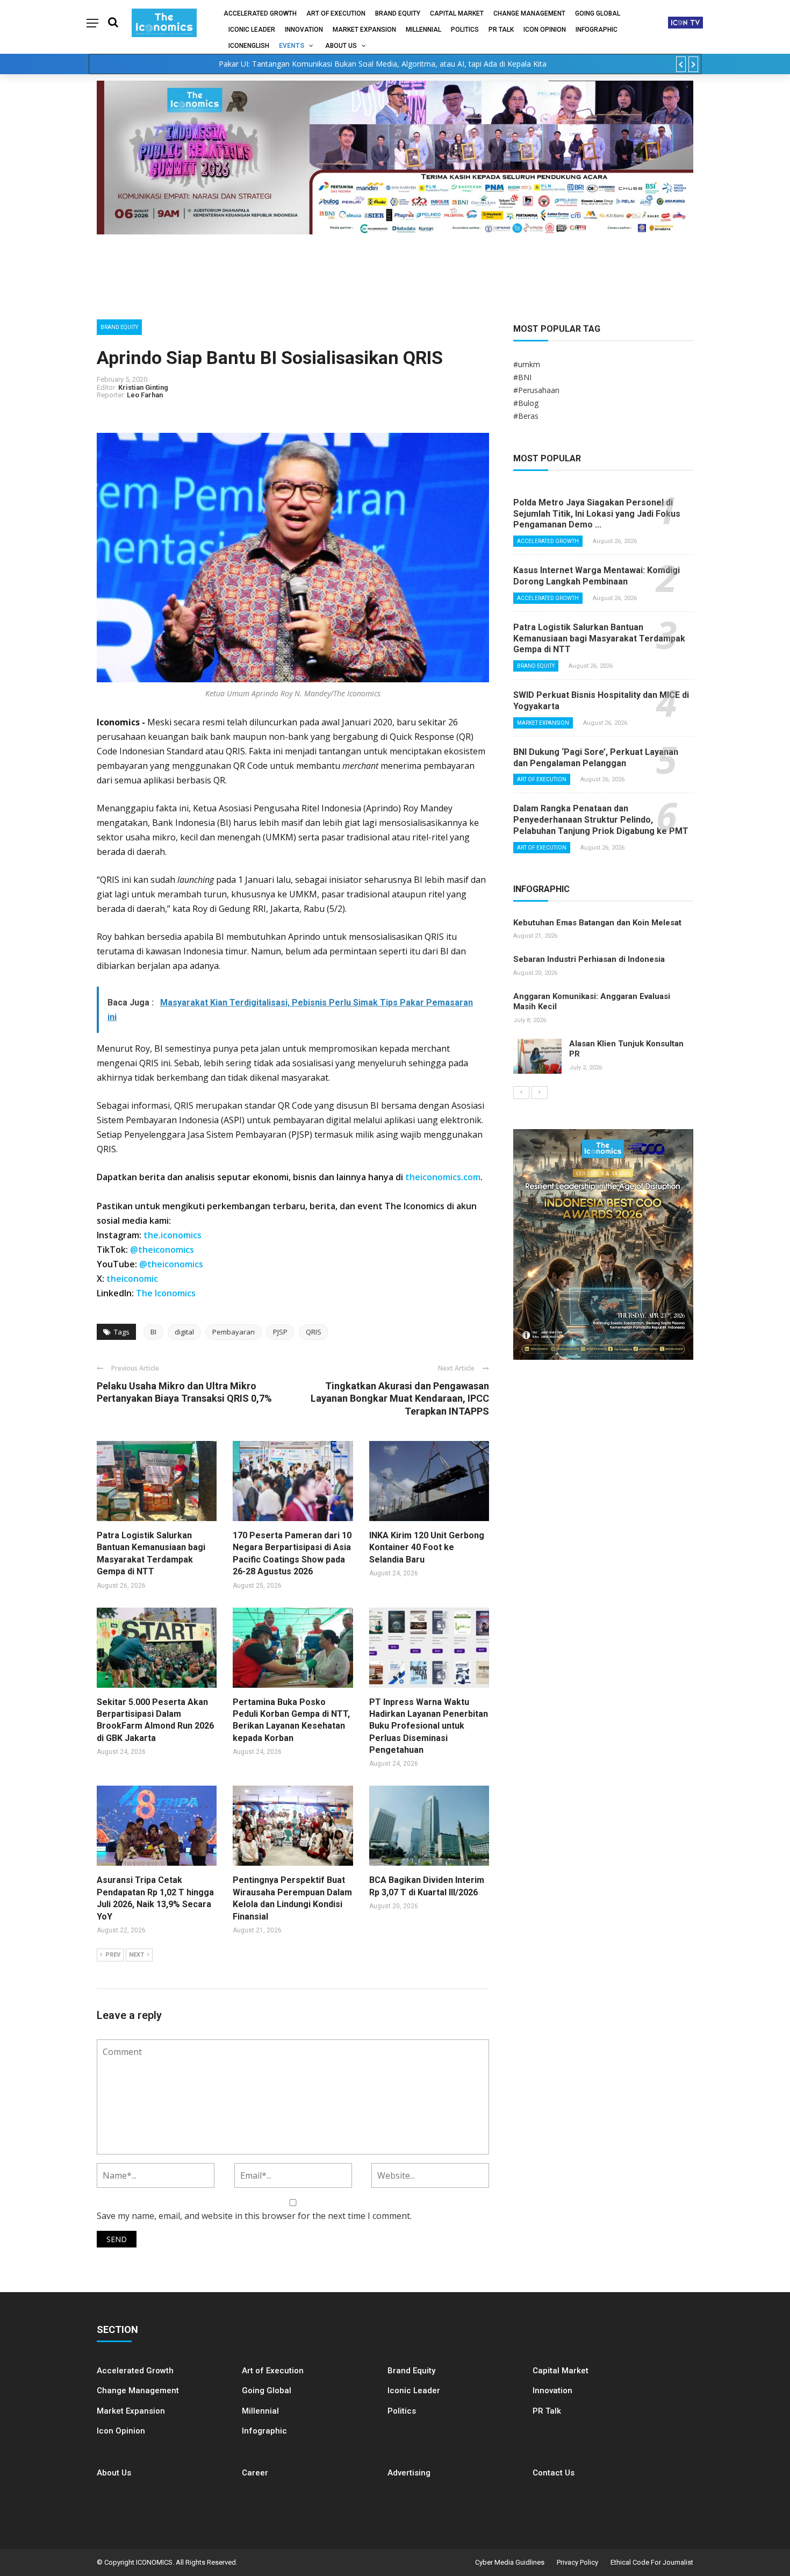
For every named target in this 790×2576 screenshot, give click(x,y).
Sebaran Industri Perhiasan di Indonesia (589, 959)
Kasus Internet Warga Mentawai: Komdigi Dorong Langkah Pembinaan (597, 576)
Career (255, 2473)
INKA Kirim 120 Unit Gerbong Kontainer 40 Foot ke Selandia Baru (427, 1547)
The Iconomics (166, 1293)
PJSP (280, 1332)
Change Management (529, 13)
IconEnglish (249, 46)
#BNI (522, 377)
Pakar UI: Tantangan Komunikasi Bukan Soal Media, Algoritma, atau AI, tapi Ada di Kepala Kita (383, 64)
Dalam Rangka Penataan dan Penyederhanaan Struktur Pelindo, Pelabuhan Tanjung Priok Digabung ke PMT (601, 820)
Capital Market (457, 13)
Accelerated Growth (260, 13)
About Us (341, 46)
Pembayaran (234, 1332)
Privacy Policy (577, 2562)
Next (137, 1955)
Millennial (423, 30)
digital (184, 1332)
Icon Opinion (545, 30)
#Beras (526, 416)
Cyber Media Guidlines (510, 2562)
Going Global (598, 13)
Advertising (409, 2473)
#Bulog (526, 403)
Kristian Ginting (143, 387)
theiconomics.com (443, 1177)
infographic (597, 30)
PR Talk (501, 30)
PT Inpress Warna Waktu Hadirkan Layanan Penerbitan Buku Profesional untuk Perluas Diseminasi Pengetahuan (429, 1726)
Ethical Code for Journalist (652, 2562)
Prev (113, 1955)
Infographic (264, 2431)
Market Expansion (364, 30)
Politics (465, 30)
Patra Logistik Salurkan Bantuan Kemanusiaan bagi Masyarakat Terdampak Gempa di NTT (599, 638)
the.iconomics (173, 1235)
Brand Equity (398, 13)
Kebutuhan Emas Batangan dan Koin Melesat (597, 923)
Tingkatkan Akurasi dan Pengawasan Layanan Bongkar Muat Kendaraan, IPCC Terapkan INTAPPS (400, 1398)
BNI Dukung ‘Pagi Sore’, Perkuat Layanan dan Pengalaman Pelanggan (596, 758)
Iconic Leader (252, 30)
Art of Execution (336, 13)
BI (153, 1332)
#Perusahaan (536, 390)
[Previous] (521, 1093)
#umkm (527, 364)
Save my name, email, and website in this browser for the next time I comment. (254, 2216)
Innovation (304, 30)
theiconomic (132, 1279)
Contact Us (554, 2473)
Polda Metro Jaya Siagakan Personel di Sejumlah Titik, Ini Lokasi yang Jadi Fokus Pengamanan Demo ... (597, 514)
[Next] (540, 1093)
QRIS (314, 1332)
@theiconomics (162, 1250)
